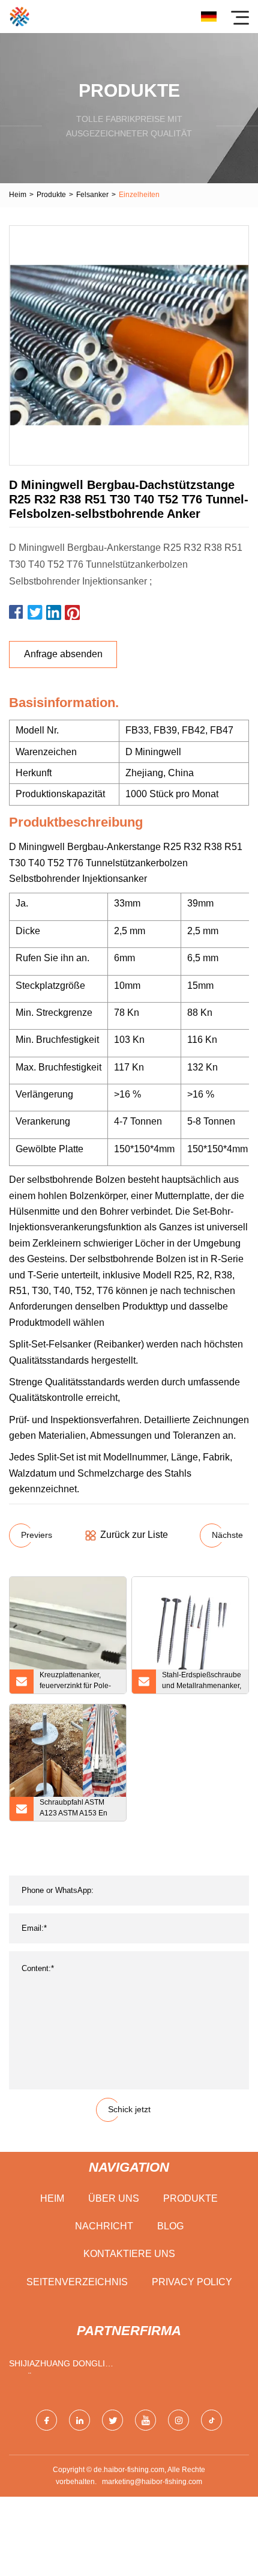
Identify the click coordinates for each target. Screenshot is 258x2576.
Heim (18, 195)
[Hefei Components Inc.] (19, 17)
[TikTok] (211, 2420)
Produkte (51, 195)
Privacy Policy (192, 2282)
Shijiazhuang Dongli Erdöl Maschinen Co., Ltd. (59, 2366)
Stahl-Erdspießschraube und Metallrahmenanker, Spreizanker (202, 1682)
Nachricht (104, 2226)
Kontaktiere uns (129, 2254)
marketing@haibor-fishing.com (152, 2482)
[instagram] (178, 2420)
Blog (170, 2226)
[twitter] (112, 2420)
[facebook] (46, 2420)
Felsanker (92, 195)
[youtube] (145, 2420)
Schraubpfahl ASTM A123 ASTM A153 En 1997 (73, 1809)
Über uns (114, 2198)
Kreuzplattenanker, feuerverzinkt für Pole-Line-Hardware (75, 1682)
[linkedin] (79, 2420)
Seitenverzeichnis (77, 2282)
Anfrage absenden (63, 654)
